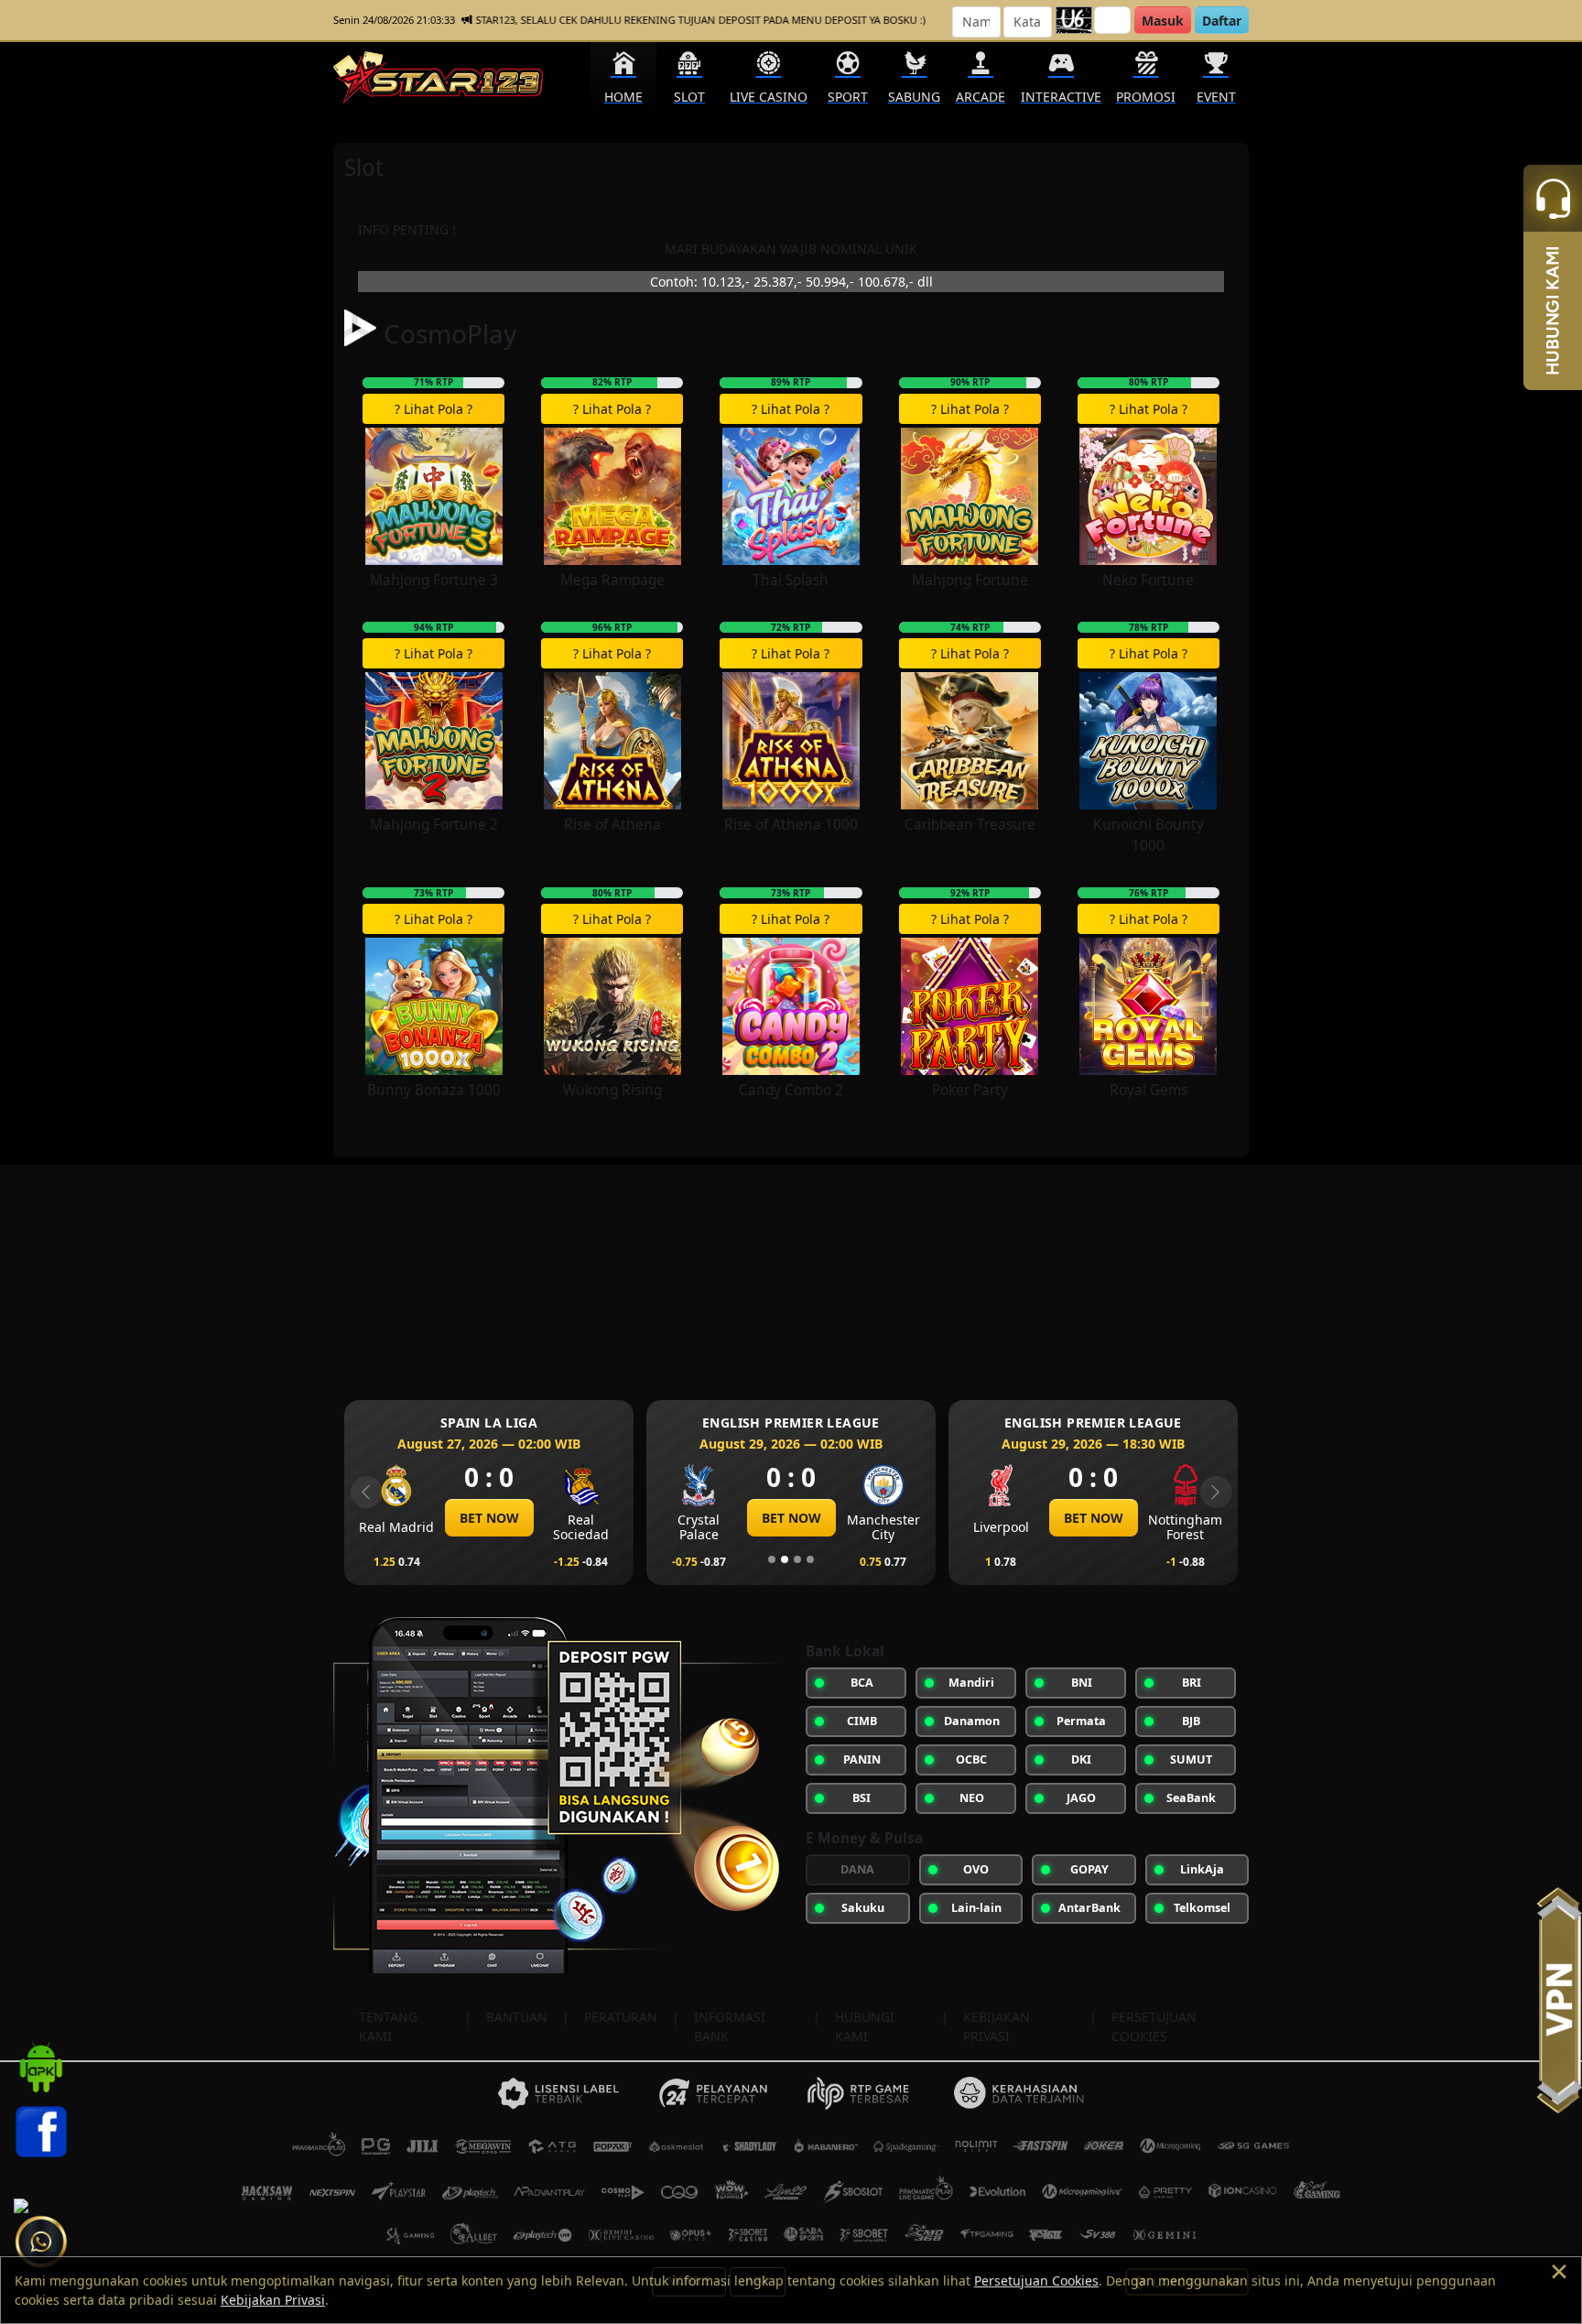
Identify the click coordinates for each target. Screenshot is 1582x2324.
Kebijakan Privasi (273, 2300)
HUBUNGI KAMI (865, 2026)
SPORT (848, 97)
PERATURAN (621, 2017)
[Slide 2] (785, 1559)
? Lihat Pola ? (433, 409)
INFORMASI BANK (730, 2026)
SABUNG (914, 97)
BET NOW (489, 1518)
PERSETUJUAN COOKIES (1154, 2026)
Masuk (1163, 21)
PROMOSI (1146, 97)
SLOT (689, 97)
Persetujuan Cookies (1036, 2281)
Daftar (1222, 21)
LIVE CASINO (769, 97)
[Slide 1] (772, 1559)
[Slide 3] (797, 1559)
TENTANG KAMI (388, 2026)
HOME (623, 97)
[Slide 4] (810, 1559)
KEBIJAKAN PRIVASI (997, 2026)
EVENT (1216, 97)
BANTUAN (517, 2017)
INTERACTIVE (1061, 97)
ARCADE (981, 97)
